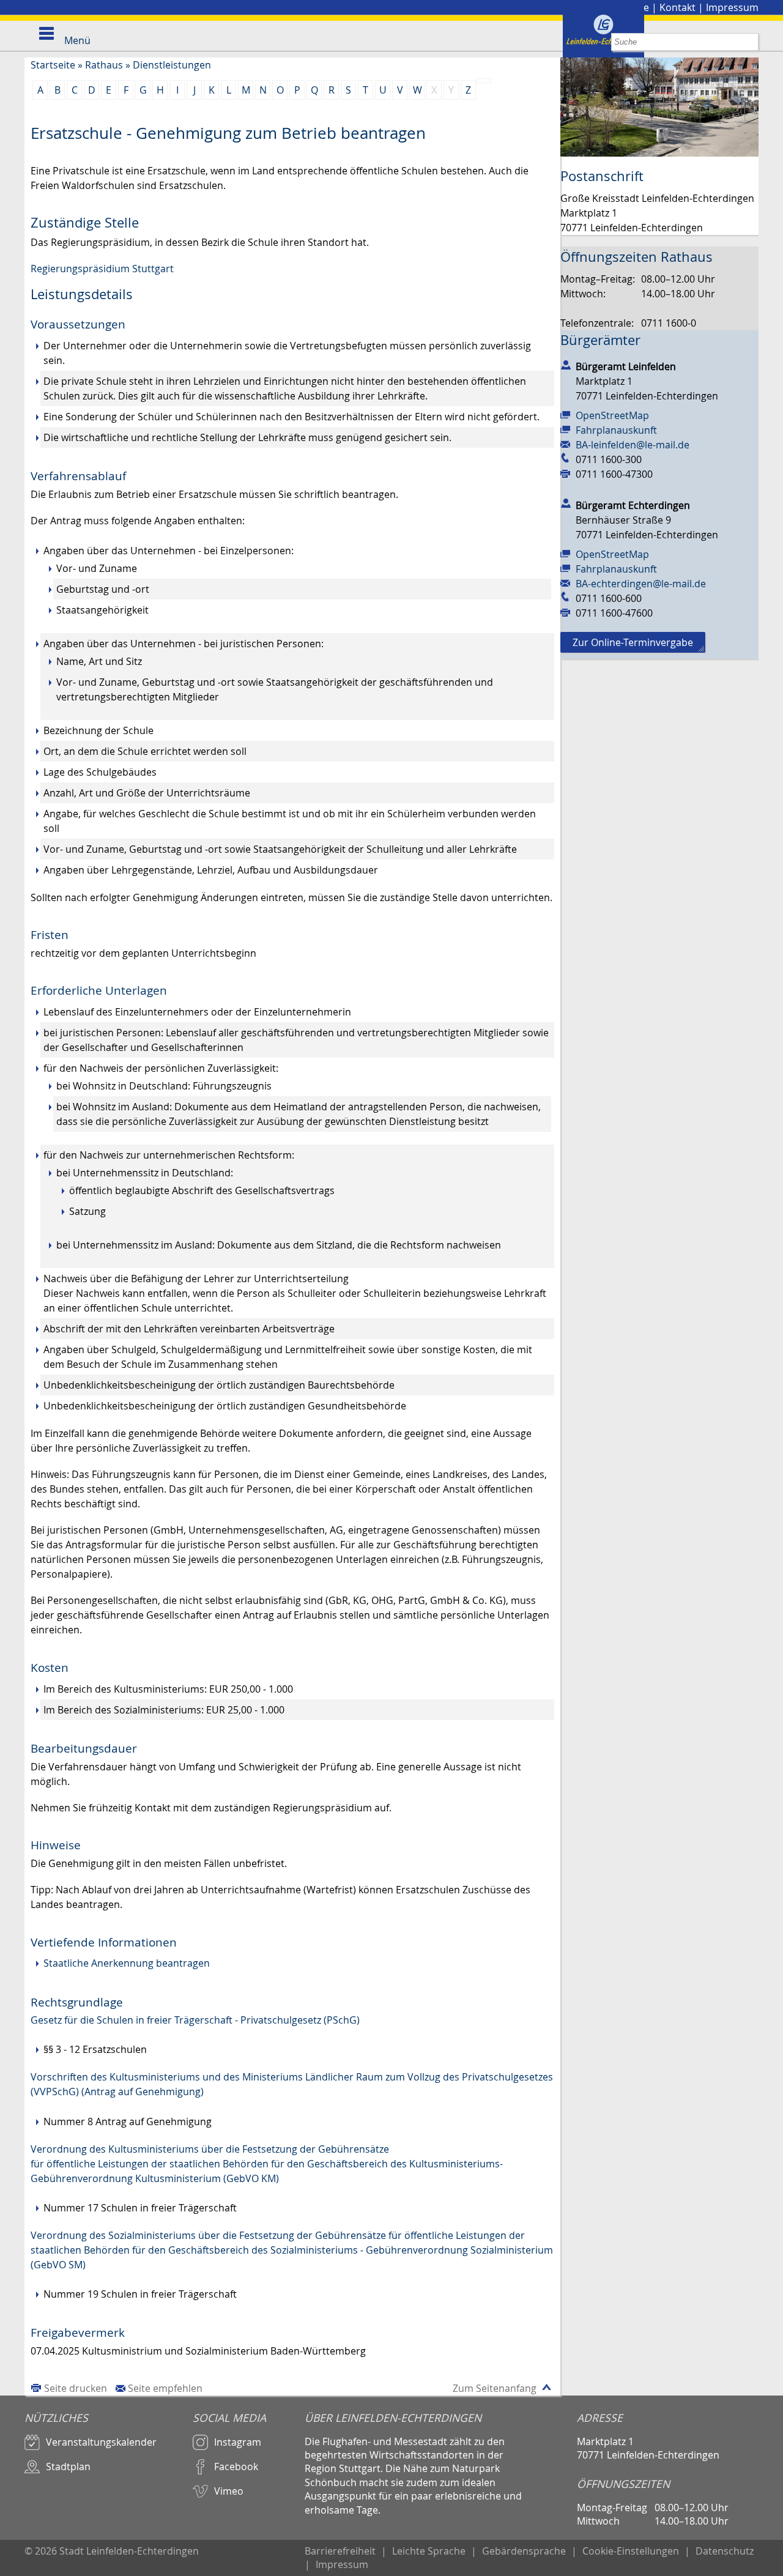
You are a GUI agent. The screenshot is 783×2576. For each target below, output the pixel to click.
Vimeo (229, 2491)
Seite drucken (76, 2388)
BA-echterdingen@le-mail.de (641, 584)
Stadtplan (68, 2467)
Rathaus (104, 65)
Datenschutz (725, 2551)
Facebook (236, 2467)
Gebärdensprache (524, 2551)
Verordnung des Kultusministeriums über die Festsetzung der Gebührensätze (210, 2149)
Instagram (238, 2442)
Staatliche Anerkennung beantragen (127, 1963)
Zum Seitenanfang (495, 2388)
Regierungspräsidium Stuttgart (102, 269)
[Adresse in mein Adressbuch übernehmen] (566, 364)
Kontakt (677, 7)
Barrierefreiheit (340, 2551)
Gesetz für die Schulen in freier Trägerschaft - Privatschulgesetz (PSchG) (195, 2020)
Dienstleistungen (172, 65)
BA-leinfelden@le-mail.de (633, 445)
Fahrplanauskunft (616, 430)
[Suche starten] (750, 42)
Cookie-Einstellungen (631, 2551)
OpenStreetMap (612, 415)
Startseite (53, 65)
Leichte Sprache (429, 2551)
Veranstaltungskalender (101, 2442)
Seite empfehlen (165, 2388)
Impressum (732, 7)
